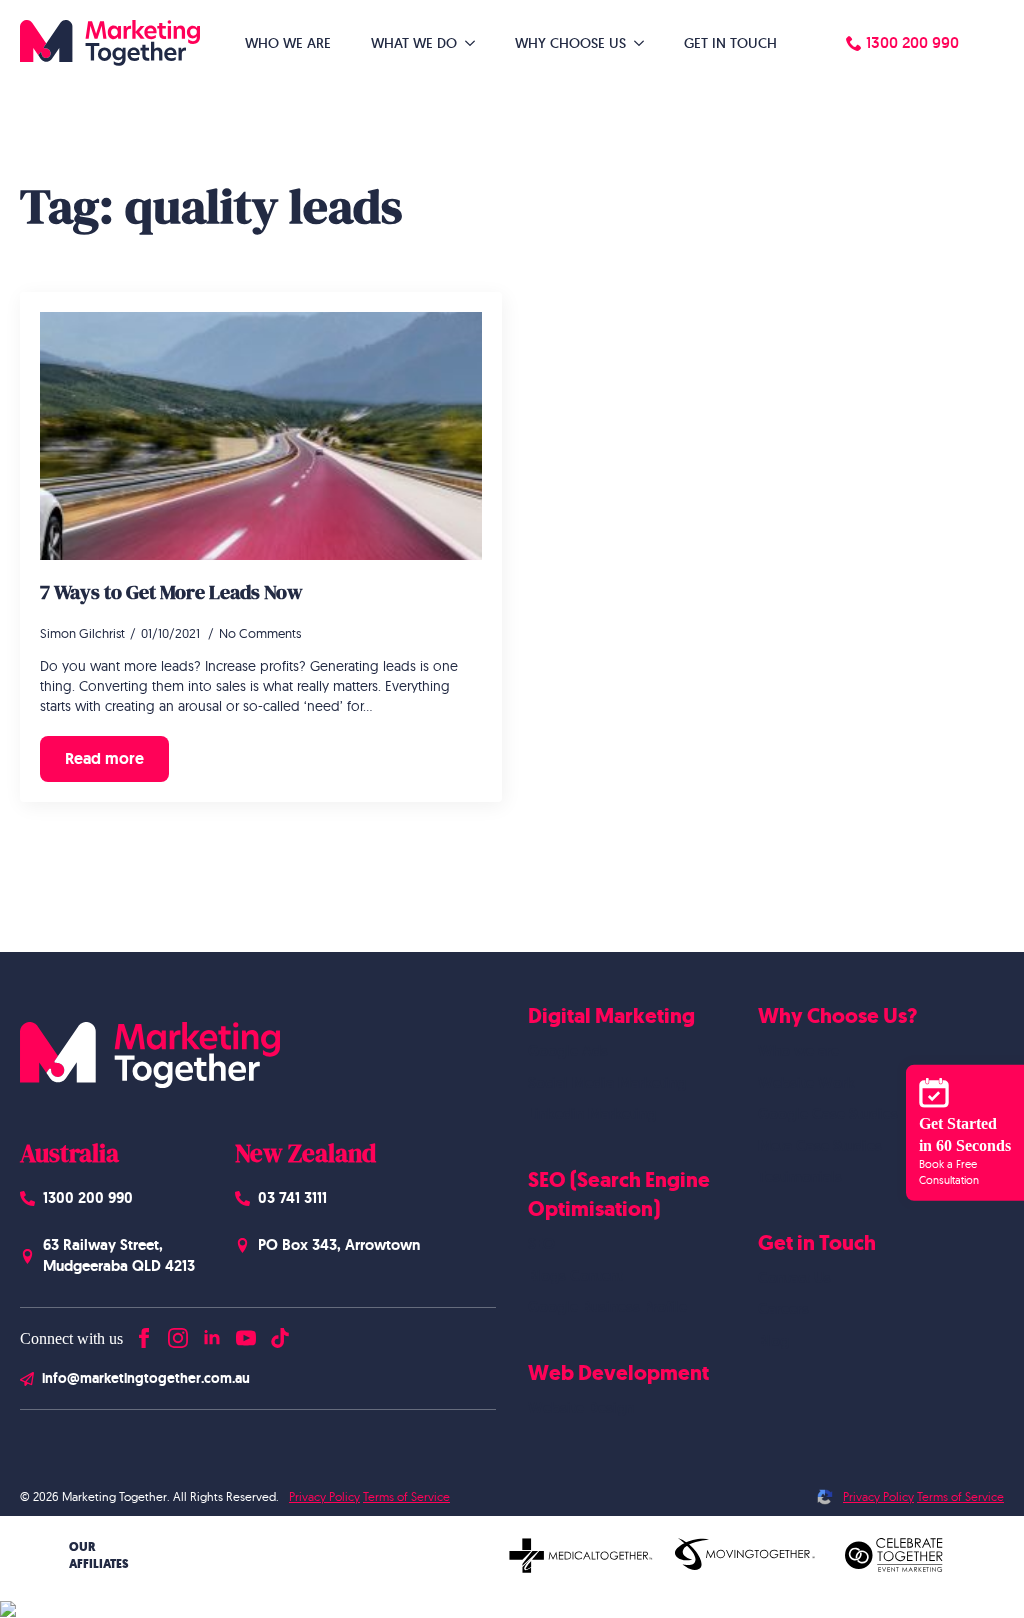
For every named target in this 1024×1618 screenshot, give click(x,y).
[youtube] (246, 1333)
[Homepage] (110, 43)
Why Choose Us (570, 43)
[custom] (280, 1333)
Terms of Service (406, 1496)
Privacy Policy (324, 1496)
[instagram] (178, 1333)
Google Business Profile (607, 1307)
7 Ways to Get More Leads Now (171, 592)
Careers (783, 1309)
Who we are (798, 1051)
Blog (773, 1341)
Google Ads (568, 1051)
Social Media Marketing (607, 1083)
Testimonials (800, 1177)
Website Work (806, 1083)
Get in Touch (730, 43)
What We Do (414, 43)
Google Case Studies (828, 1114)
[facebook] (144, 1333)
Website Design (581, 1408)
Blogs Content (575, 1276)
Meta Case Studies (820, 1146)
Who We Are (288, 43)
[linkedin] (212, 1333)
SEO (541, 1244)
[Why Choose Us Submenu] (645, 43)
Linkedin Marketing (592, 1114)
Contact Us (794, 1278)
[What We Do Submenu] (476, 43)
